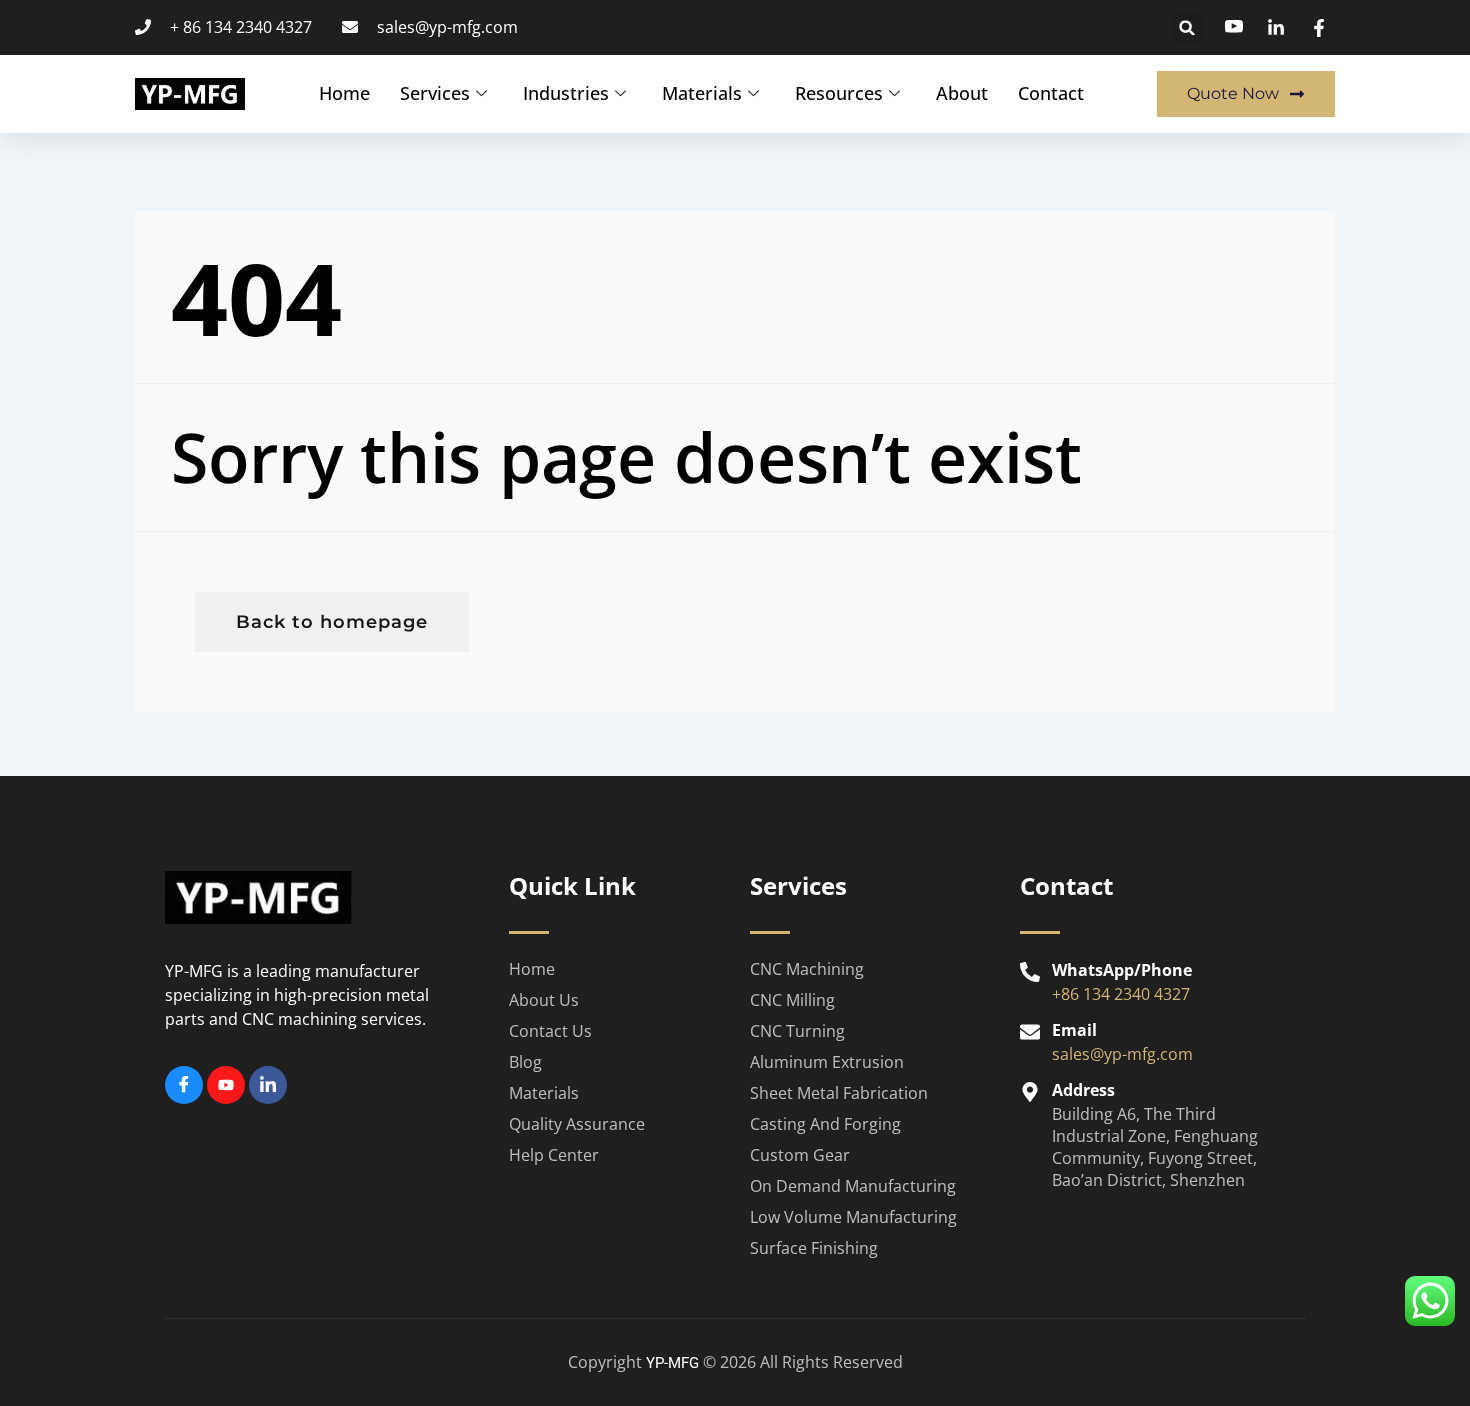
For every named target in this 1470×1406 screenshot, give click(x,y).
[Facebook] (184, 1085)
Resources (839, 93)
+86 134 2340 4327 (1121, 994)
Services (435, 93)
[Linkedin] (268, 1085)
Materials (702, 93)
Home (344, 93)
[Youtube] (226, 1085)
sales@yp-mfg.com (1122, 1054)
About (962, 93)
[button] (1187, 27)
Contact (1051, 93)
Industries (566, 93)
